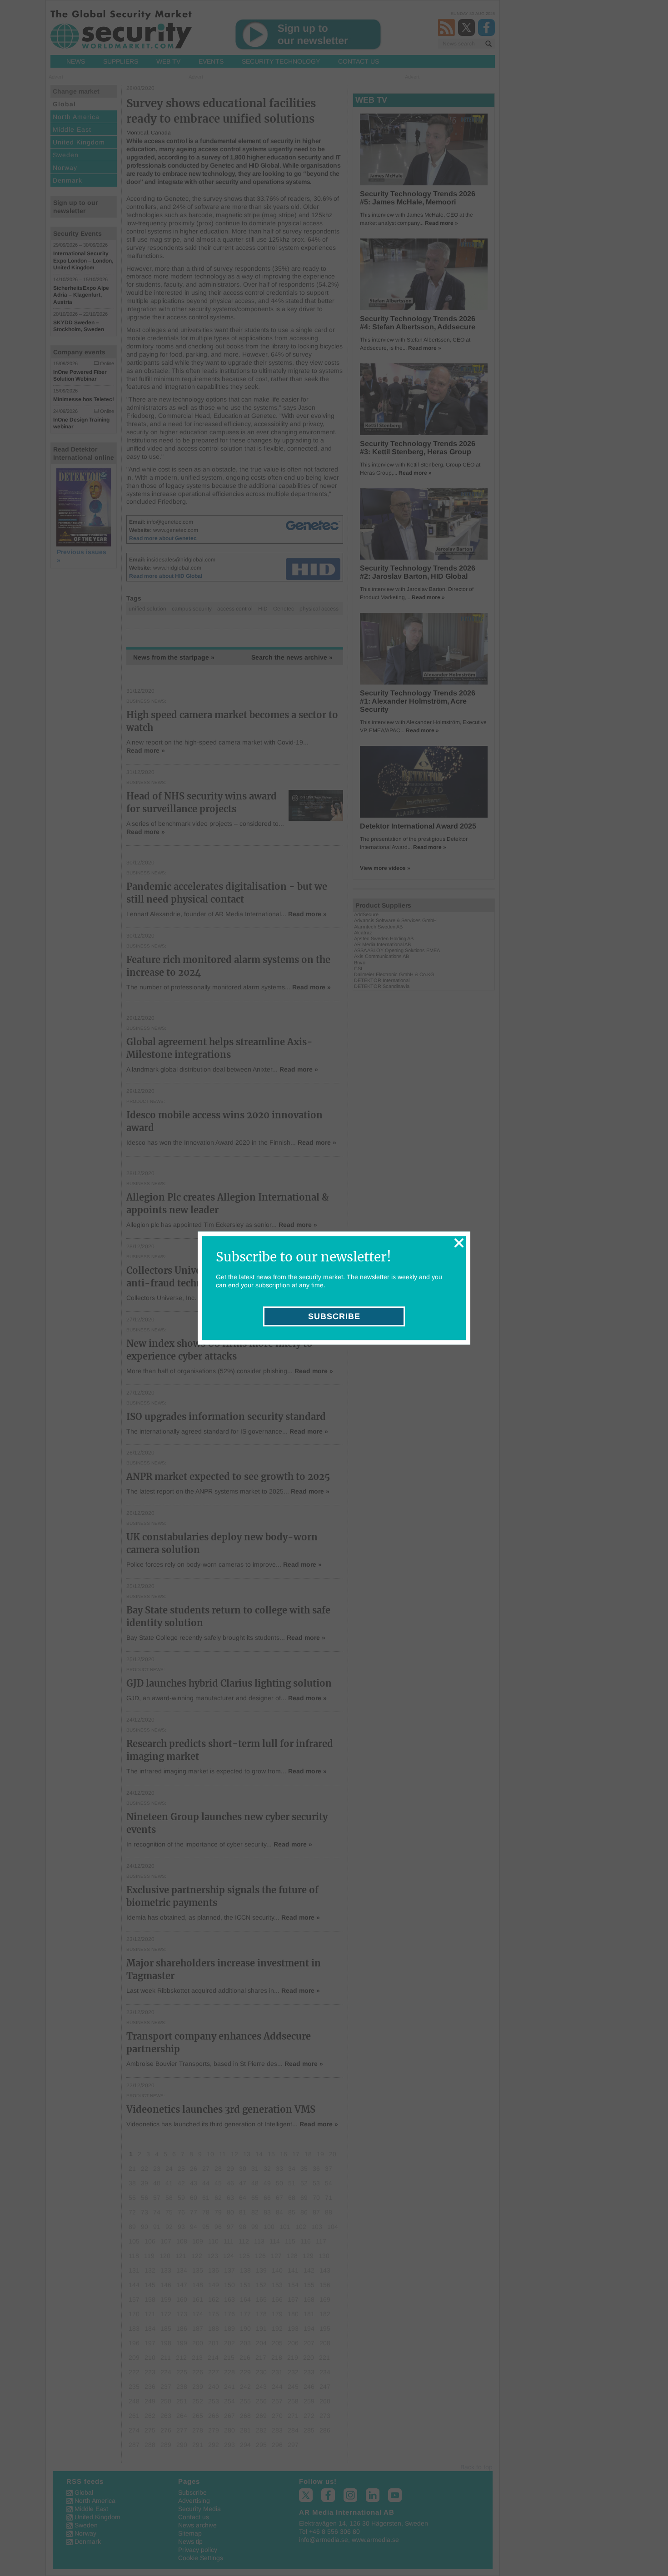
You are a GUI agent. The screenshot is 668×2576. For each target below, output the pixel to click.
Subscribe (334, 1316)
